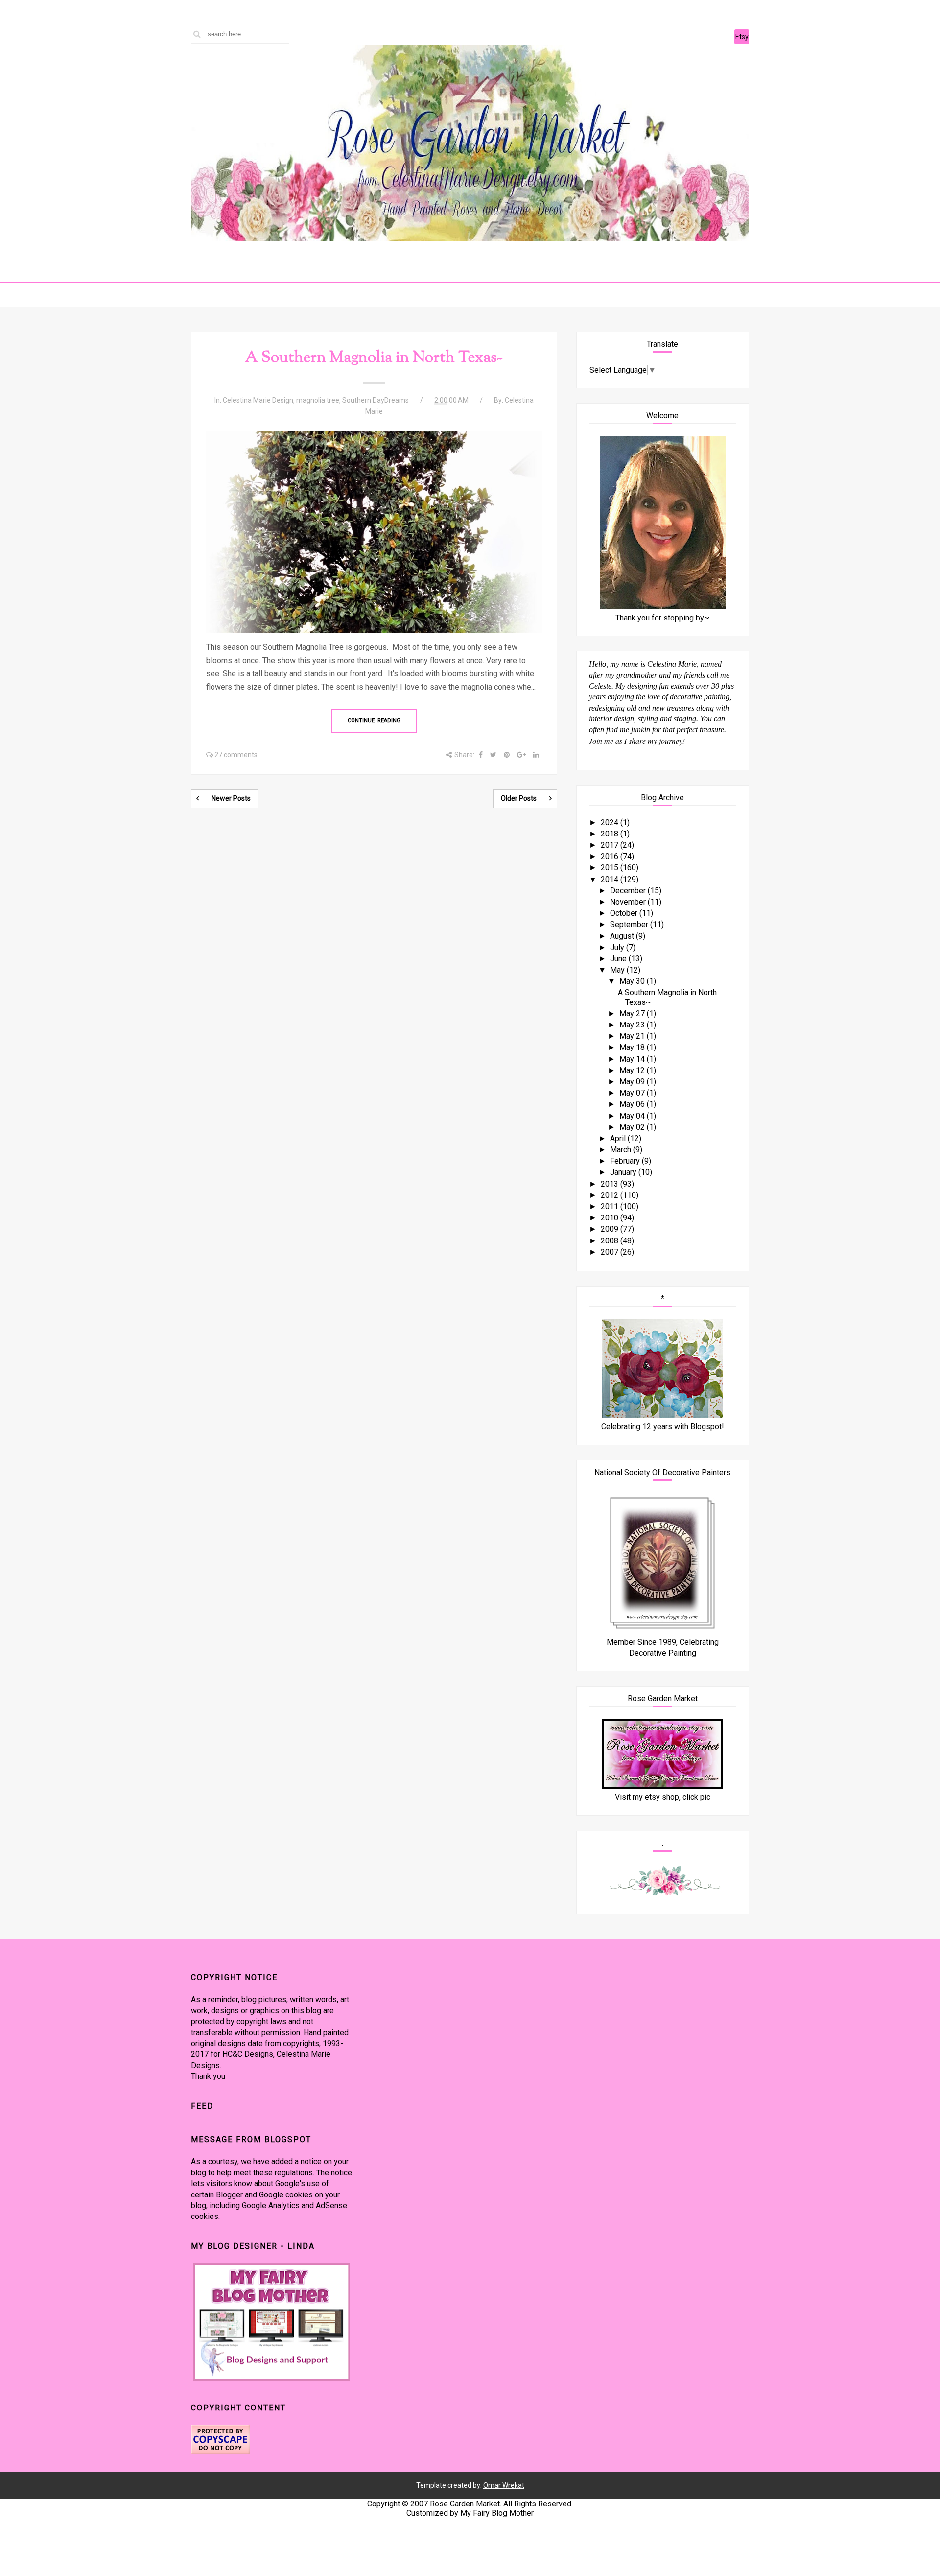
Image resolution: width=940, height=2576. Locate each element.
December (629, 891)
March (622, 1150)
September (630, 924)
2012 (611, 1195)
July (618, 947)
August (623, 936)
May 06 (633, 1104)
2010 (611, 1218)
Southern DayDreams (376, 400)
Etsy (742, 37)
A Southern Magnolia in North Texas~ (374, 358)
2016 (611, 856)
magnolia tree (318, 400)
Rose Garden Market (465, 2504)
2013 (611, 1184)
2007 (611, 1252)
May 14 (633, 1059)
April (619, 1138)
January (624, 1172)
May (618, 970)
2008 (611, 1241)
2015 (611, 868)
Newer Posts (231, 798)
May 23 (633, 1025)
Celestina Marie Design (258, 400)
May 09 (633, 1082)
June (619, 959)
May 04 (633, 1116)
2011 (611, 1206)
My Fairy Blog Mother (497, 2513)
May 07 (633, 1093)
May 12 (633, 1070)
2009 (611, 1229)
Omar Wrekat (504, 2485)
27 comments (236, 755)
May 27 (633, 1014)
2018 (611, 834)
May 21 (633, 1036)
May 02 (633, 1127)
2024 (611, 823)
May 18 (633, 1047)
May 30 (633, 981)
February (626, 1161)
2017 (611, 845)
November (629, 902)
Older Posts (519, 798)
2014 (611, 879)
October (625, 913)
